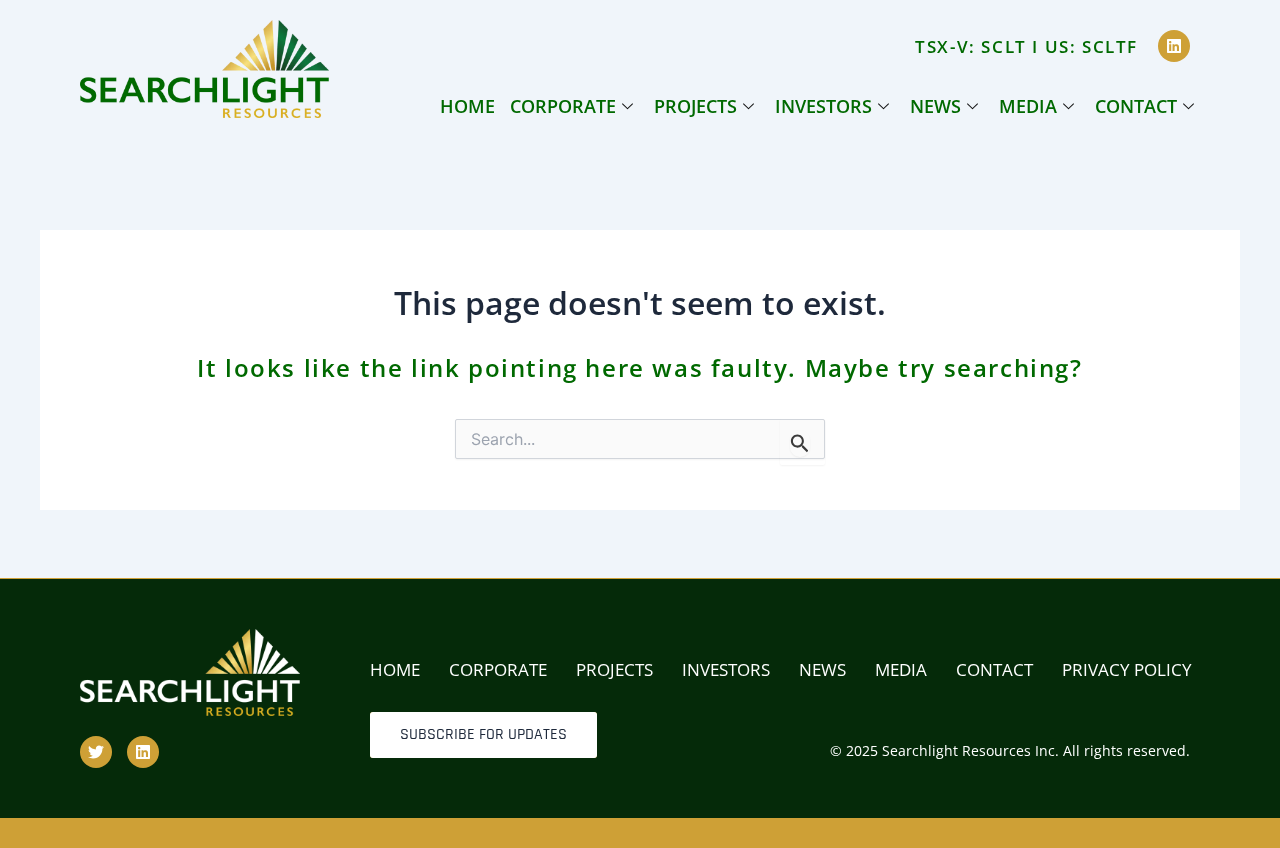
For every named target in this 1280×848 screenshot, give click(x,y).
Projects (695, 106)
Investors (823, 106)
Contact (1136, 106)
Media (1028, 106)
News (935, 106)
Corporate (563, 106)
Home (467, 106)
